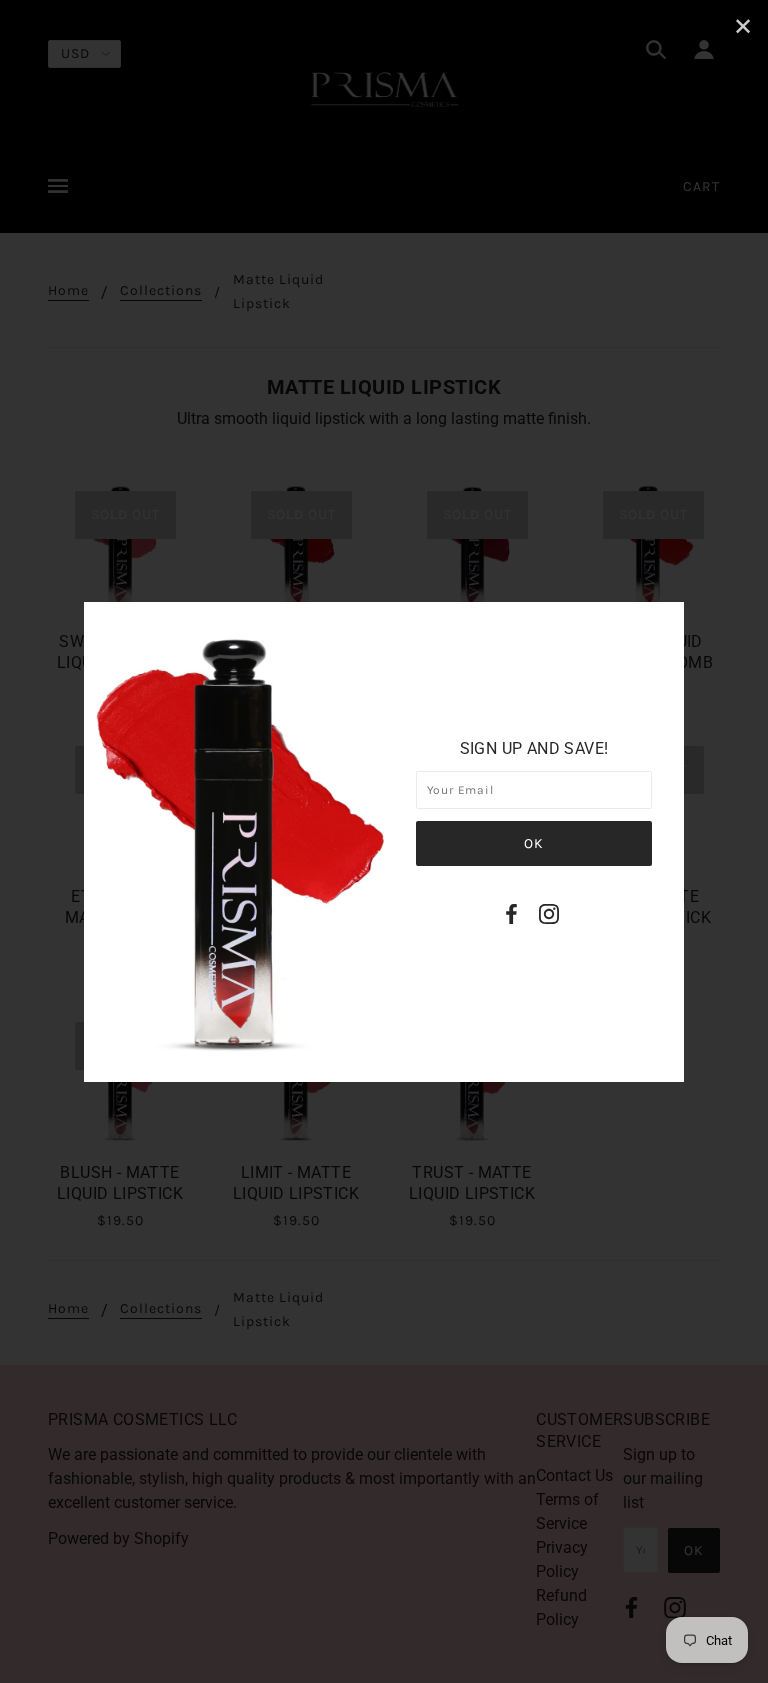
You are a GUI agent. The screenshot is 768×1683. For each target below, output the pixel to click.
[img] (511, 917)
